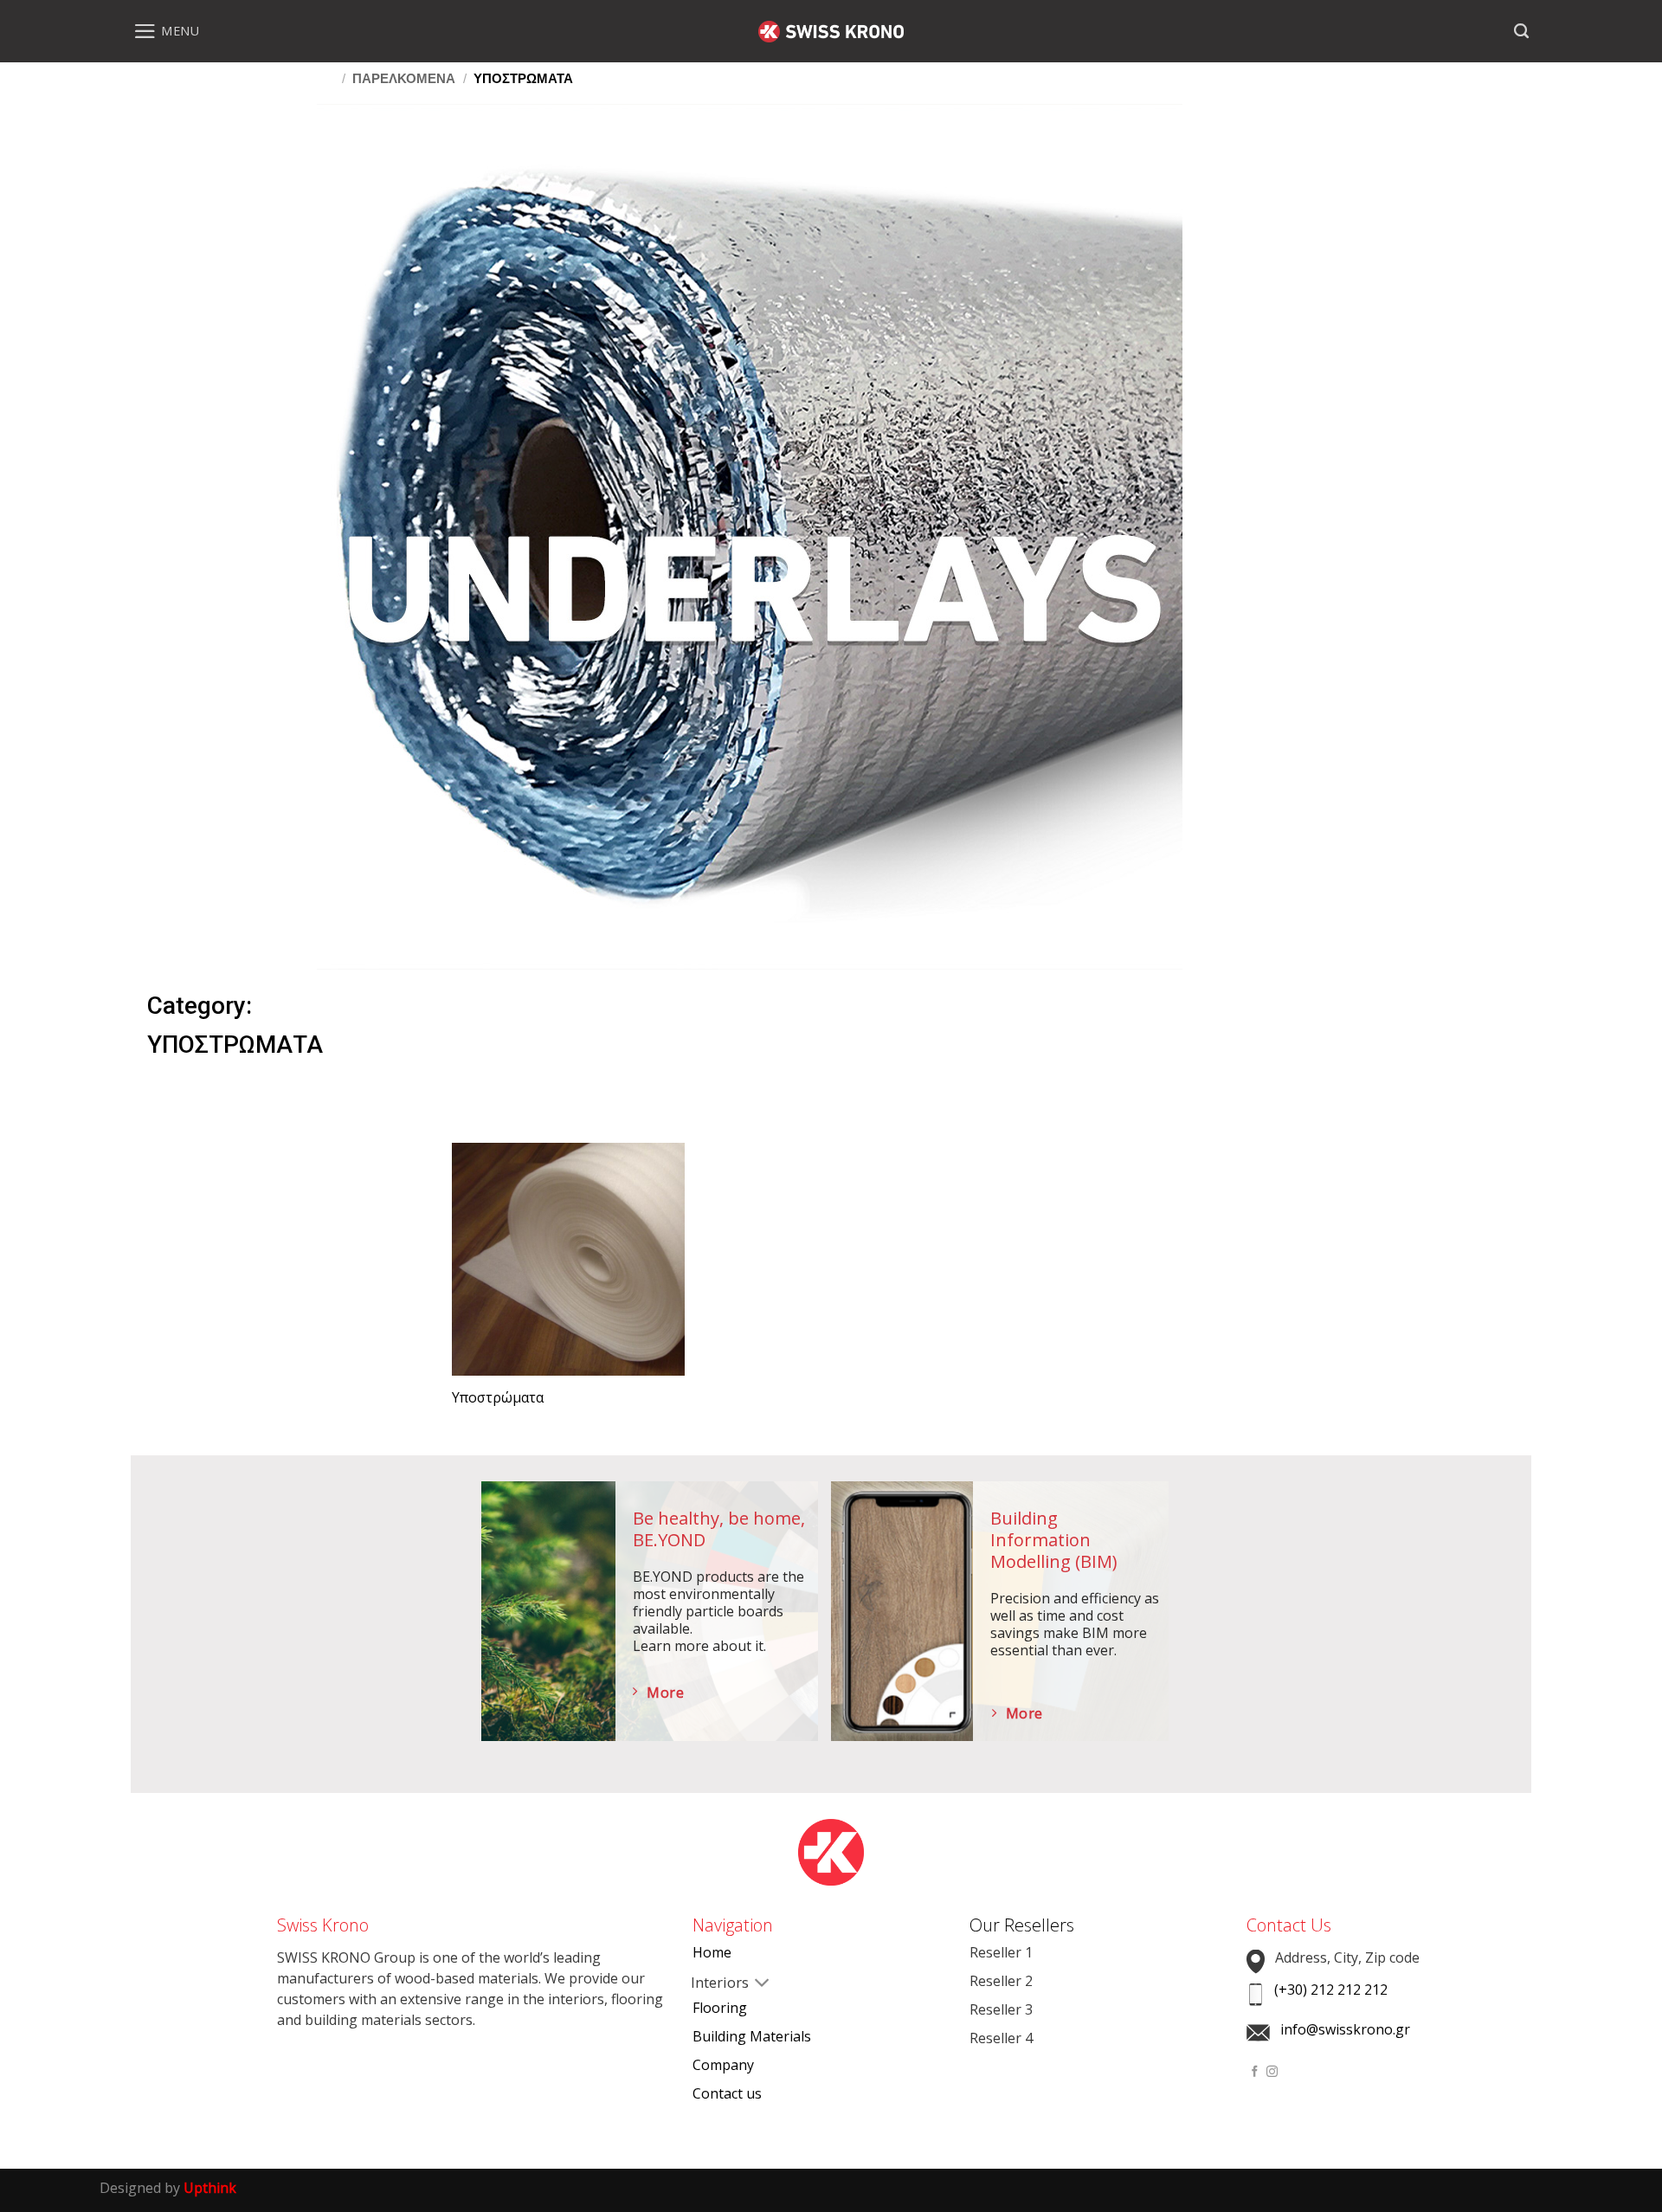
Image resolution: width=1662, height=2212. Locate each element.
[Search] (1521, 31)
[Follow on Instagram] (1272, 2072)
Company (723, 2065)
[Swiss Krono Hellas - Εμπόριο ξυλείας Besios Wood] (831, 32)
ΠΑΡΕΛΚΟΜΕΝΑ (404, 78)
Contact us (727, 2093)
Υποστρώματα (498, 1398)
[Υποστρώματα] (568, 1259)
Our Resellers (1022, 1925)
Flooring (720, 2008)
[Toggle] (706, 1984)
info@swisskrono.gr (1345, 2029)
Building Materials (752, 2036)
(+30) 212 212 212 (1331, 1990)
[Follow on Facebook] (1255, 2072)
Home (712, 1952)
